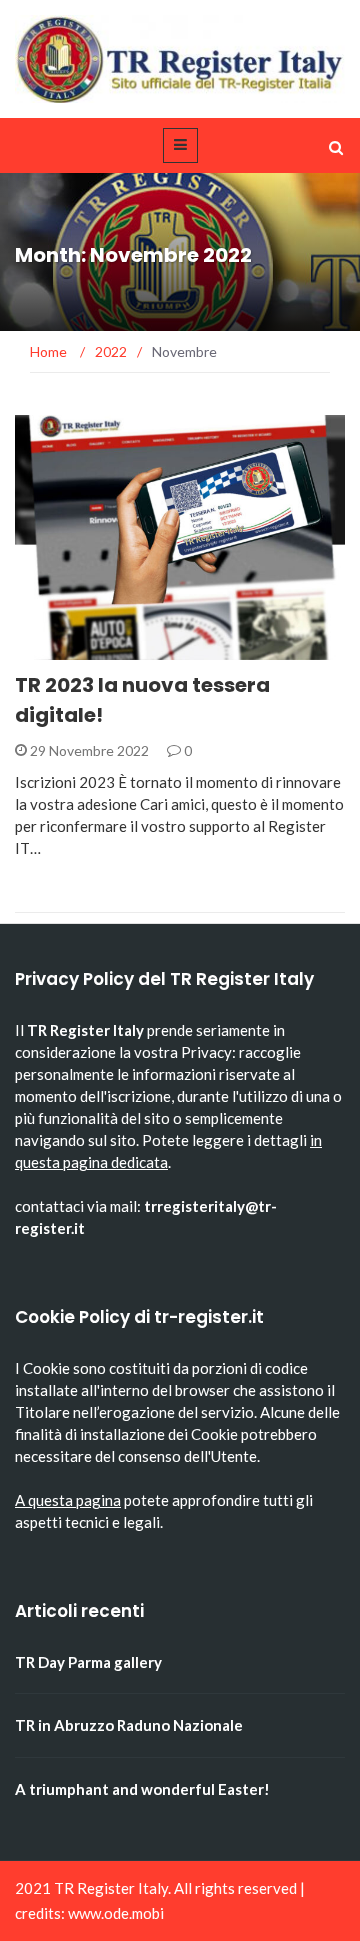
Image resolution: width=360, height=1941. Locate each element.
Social (66, 648)
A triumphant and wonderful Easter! (142, 1789)
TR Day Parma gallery (88, 1662)
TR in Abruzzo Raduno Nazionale (129, 1725)
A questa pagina (68, 1500)
